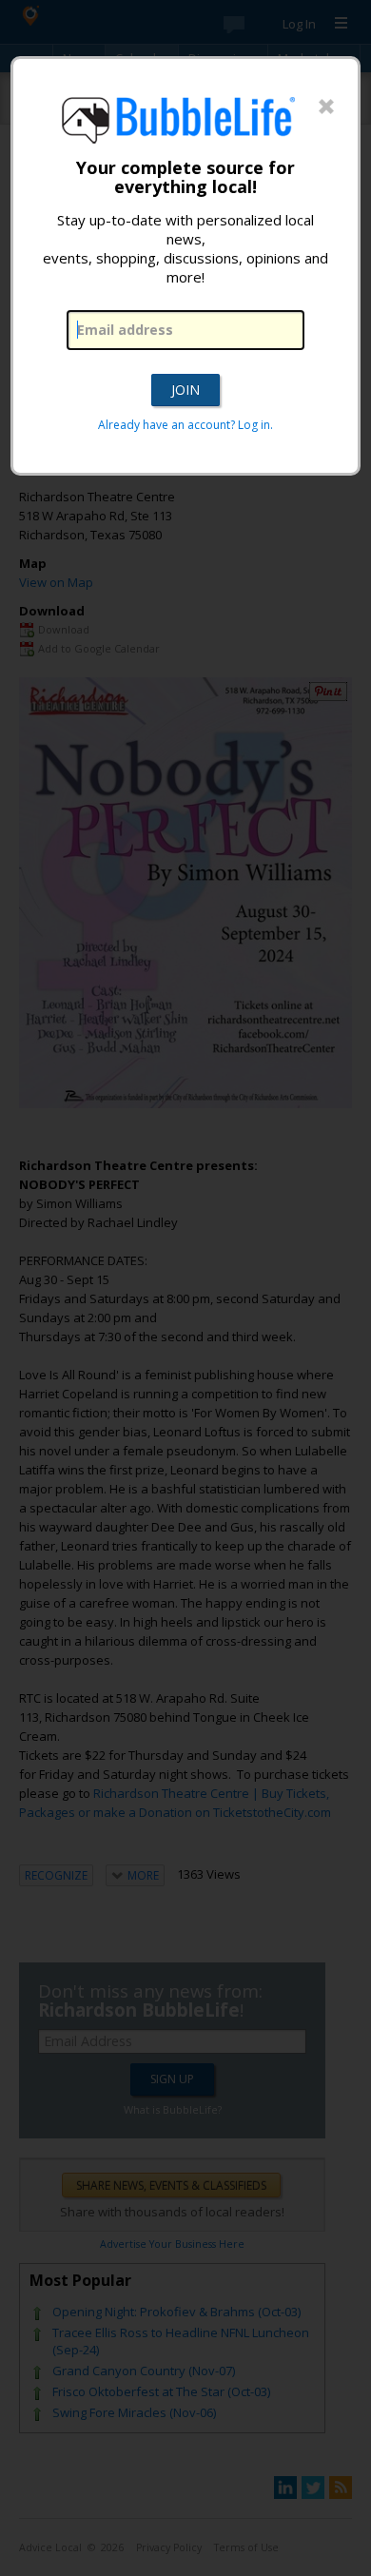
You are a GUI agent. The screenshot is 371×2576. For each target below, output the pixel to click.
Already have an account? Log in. (185, 425)
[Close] (326, 107)
